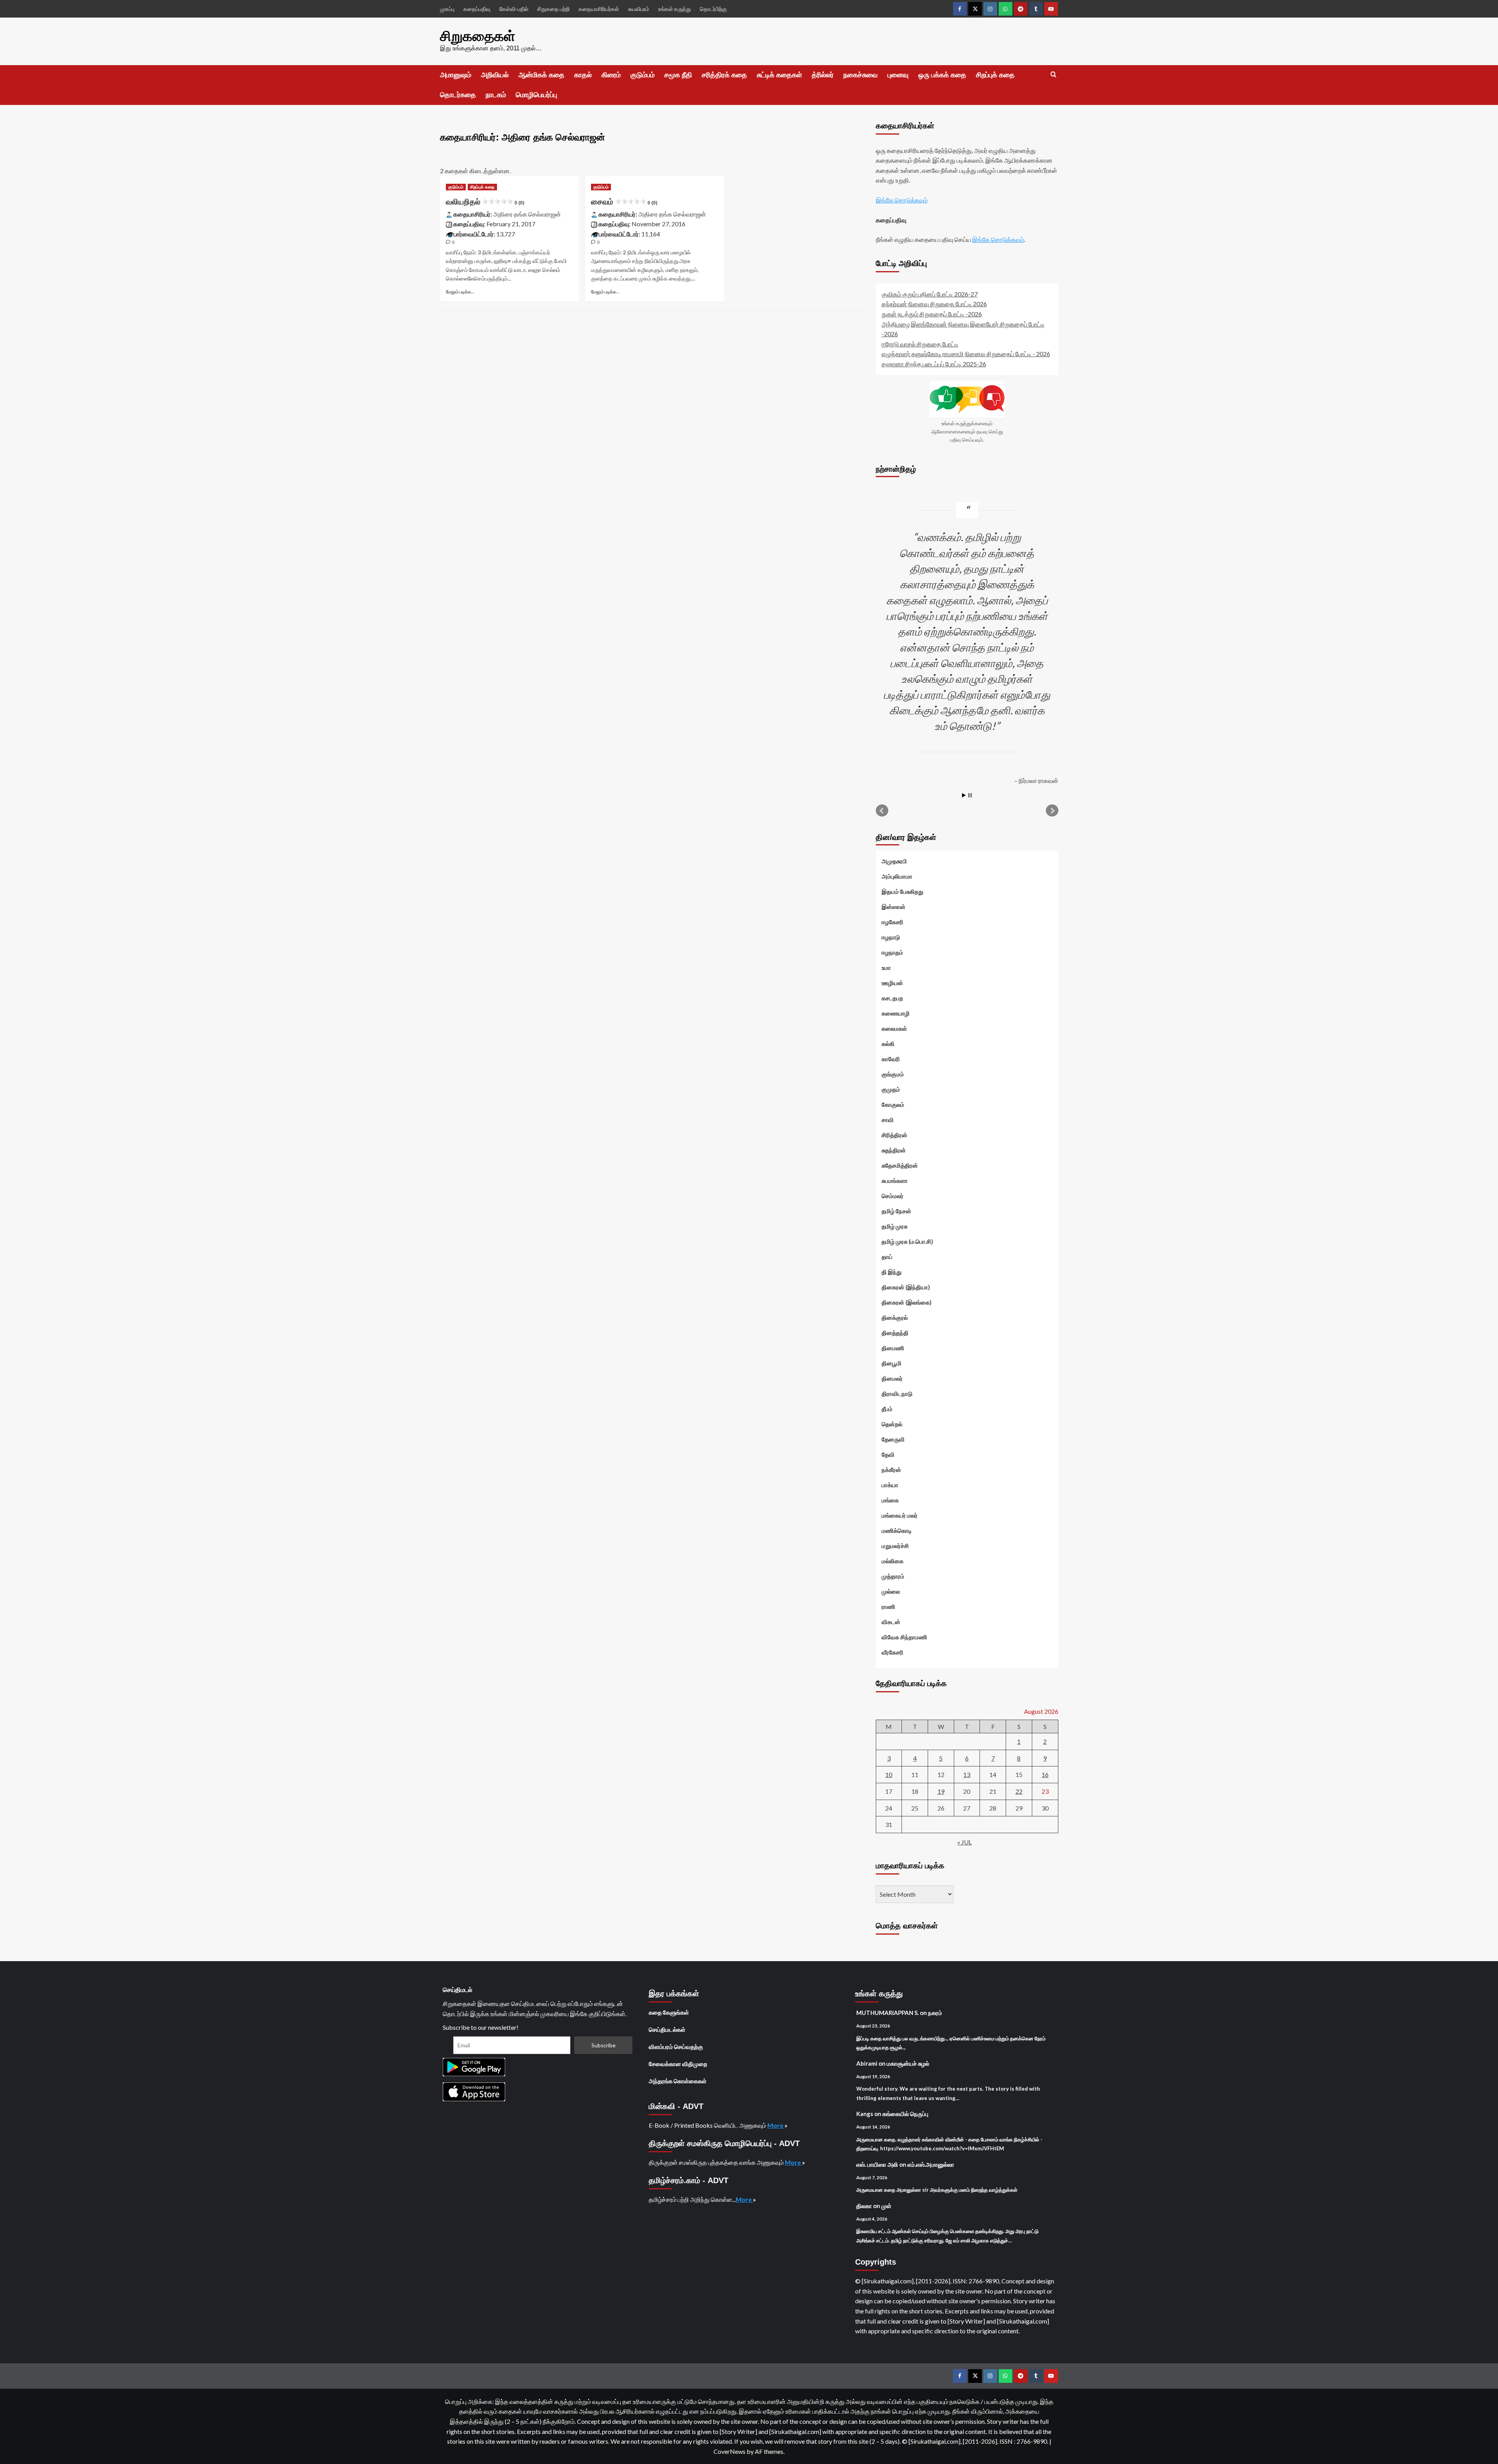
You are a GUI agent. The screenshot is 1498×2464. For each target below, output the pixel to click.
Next (1052, 811)
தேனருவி (893, 1439)
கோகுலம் (893, 1104)
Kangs (865, 2114)
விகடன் (891, 1622)
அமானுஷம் (456, 75)
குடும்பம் (643, 75)
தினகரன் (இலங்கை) (907, 1302)
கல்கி (888, 1044)
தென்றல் (892, 1424)
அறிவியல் (495, 75)
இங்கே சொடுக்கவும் (902, 200)
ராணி (888, 1607)
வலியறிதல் (485, 202)
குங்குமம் (893, 1074)
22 (1019, 1791)
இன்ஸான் (894, 907)
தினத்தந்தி (895, 1333)
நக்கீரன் (891, 1470)
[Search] (1053, 75)
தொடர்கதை (458, 95)
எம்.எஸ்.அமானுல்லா (931, 2164)
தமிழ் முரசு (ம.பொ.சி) (907, 1241)
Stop (970, 795)
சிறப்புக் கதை (995, 75)
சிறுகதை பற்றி (553, 9)
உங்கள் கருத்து (674, 9)
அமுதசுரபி (894, 861)
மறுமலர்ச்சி (895, 1546)
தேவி (888, 1454)
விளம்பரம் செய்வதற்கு (676, 2047)
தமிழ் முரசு (895, 1226)
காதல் (583, 75)
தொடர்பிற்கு (713, 9)
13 (967, 1774)
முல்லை (891, 1591)
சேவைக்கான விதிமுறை (678, 2064)
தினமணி (893, 1348)
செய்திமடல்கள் (667, 2029)
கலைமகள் (894, 1028)
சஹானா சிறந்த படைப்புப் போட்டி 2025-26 (934, 364)
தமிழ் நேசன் (896, 1211)
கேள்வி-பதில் (514, 9)
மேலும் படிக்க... (460, 292)
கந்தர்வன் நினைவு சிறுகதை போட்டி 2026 (934, 304)
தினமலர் (892, 1378)
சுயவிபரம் (639, 9)
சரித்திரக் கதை (724, 75)
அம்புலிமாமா (897, 876)
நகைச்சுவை (861, 75)
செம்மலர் (893, 1196)
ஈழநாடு (891, 937)
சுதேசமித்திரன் (900, 1165)
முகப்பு (447, 9)
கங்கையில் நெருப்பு (905, 2114)
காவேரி (891, 1059)
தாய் (887, 1257)
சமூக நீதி (678, 75)
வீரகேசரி (893, 1652)
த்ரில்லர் (823, 75)
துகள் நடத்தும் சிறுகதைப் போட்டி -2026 (932, 314)
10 (889, 1774)
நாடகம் (496, 95)
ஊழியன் (892, 983)
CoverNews (729, 2451)
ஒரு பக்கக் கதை (942, 75)
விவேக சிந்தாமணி (904, 1637)
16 (1045, 1774)
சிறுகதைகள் (478, 36)
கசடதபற (892, 998)
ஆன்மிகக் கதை (541, 75)
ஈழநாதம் (892, 952)
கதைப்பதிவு (477, 9)
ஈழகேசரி (893, 922)
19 (941, 1791)
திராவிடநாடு (897, 1394)
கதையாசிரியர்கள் (599, 9)
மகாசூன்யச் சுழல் (908, 2063)
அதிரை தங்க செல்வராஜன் (527, 214)
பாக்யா (890, 1485)
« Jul (965, 1842)
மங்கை (890, 1500)
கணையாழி (896, 1013)
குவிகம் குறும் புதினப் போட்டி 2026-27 (930, 294)
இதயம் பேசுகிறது (903, 891)
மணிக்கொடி (897, 1530)
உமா (886, 967)
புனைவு (898, 75)
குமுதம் (891, 1089)
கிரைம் (611, 75)
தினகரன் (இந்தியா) (906, 1287)
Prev (882, 811)
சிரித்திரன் (895, 1135)
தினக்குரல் (895, 1317)
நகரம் (935, 2013)
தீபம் (887, 1409)
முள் (886, 2206)
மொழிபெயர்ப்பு (536, 95)
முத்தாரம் (893, 1576)
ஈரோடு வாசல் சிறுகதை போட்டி (920, 344)
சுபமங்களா (895, 1181)
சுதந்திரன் (894, 1150)
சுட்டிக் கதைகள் (779, 75)
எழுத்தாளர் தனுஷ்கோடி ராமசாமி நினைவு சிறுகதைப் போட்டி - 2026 (966, 354)
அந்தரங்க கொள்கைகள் (678, 2081)
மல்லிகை (893, 1561)
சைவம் (624, 202)
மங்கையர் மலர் (900, 1515)
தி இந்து (892, 1272)
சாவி (888, 1120)
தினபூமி (892, 1363)
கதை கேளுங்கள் (669, 2012)
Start (964, 795)
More (776, 2125)
